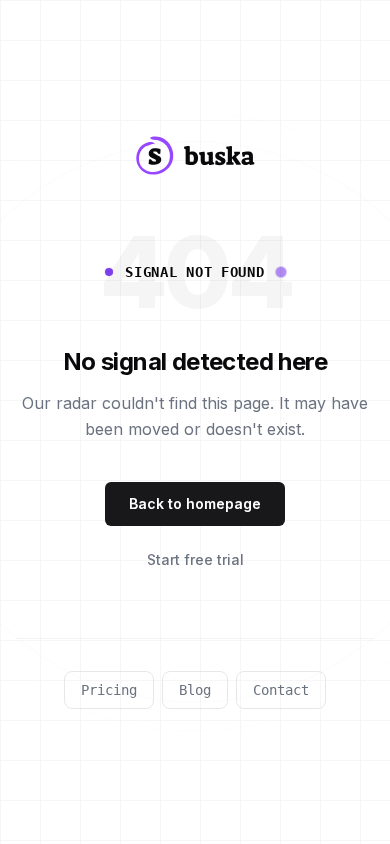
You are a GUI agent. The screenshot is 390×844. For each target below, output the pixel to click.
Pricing (109, 690)
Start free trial (195, 559)
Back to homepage (195, 503)
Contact (281, 690)
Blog (195, 690)
